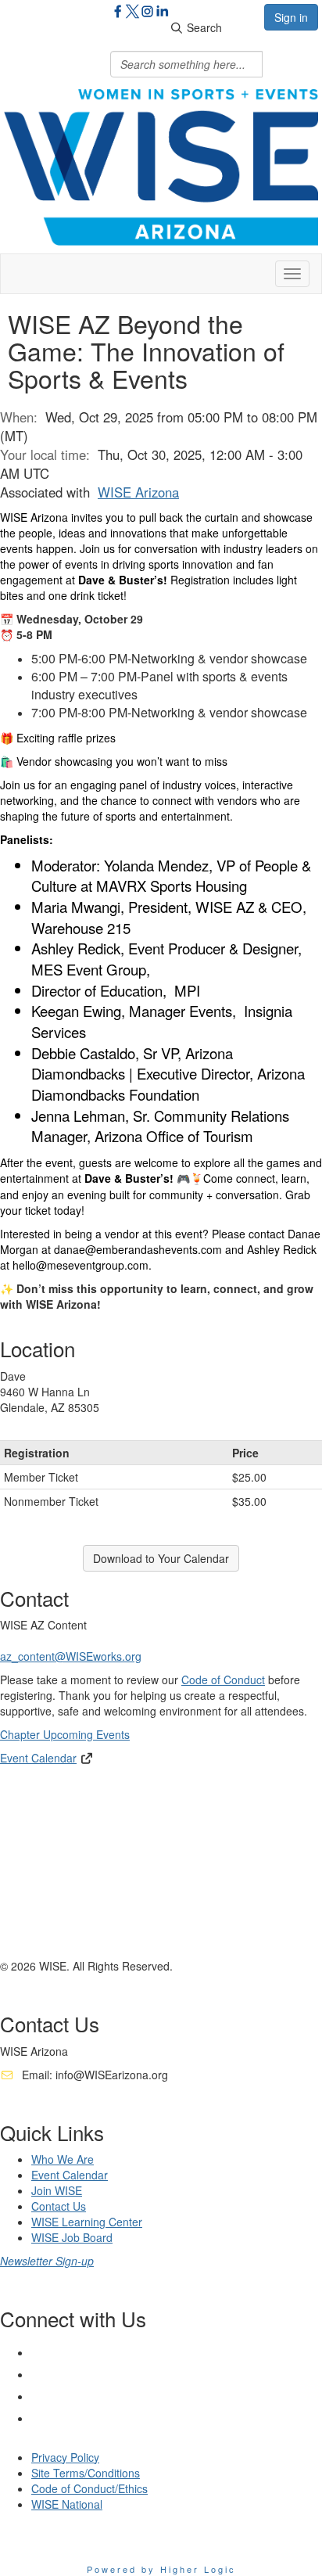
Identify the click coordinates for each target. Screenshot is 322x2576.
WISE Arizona (138, 492)
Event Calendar (38, 1758)
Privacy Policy (65, 2457)
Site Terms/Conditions (86, 2473)
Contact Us (59, 2206)
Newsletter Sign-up (47, 2261)
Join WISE (57, 2190)
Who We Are (63, 2159)
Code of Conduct (223, 1680)
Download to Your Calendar (161, 1558)
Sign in (291, 17)
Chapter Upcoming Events (65, 1734)
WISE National (67, 2504)
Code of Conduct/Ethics (89, 2488)
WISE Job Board (72, 2237)
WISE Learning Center (87, 2222)
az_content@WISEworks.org (71, 1656)
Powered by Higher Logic (161, 2569)
